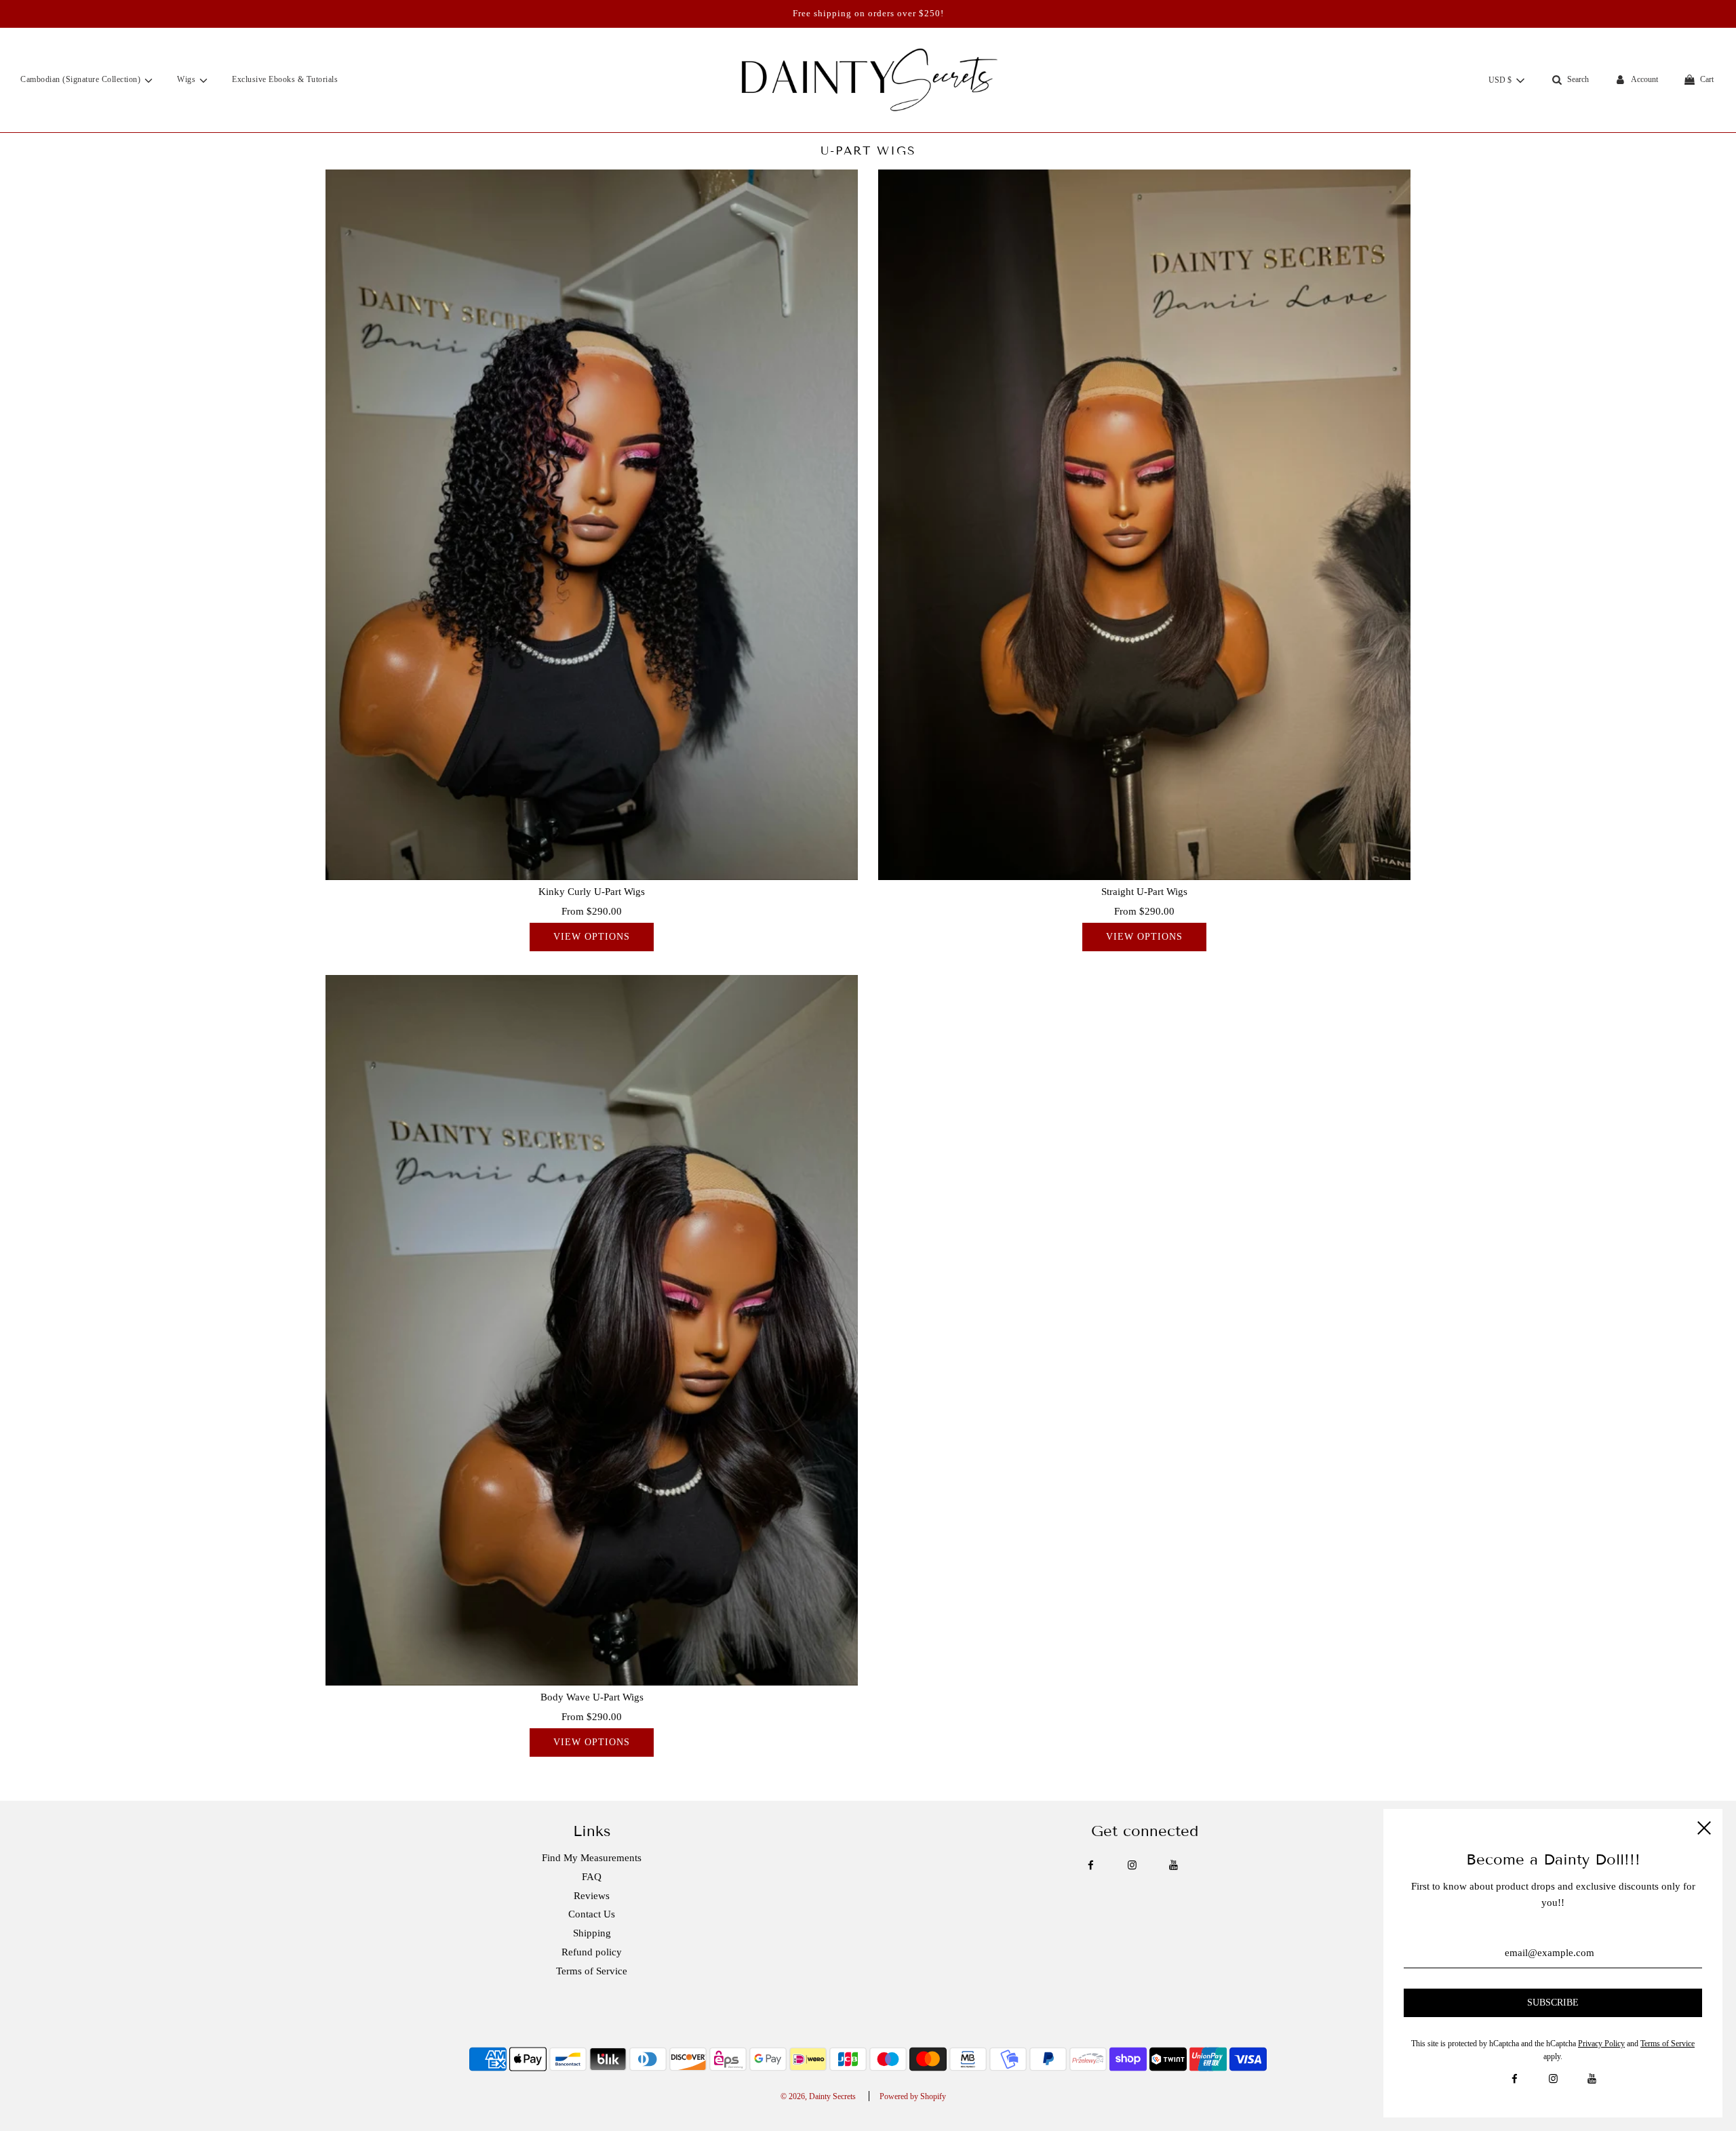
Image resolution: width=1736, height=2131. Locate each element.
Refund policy (592, 1952)
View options (592, 937)
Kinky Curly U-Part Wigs (592, 892)
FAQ (592, 1877)
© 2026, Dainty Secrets (818, 2096)
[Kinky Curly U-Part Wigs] (592, 525)
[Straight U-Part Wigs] (1144, 525)
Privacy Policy (1601, 2044)
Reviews (592, 1896)
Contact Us (592, 1914)
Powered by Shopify (913, 2096)
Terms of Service (592, 1971)
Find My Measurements (592, 1858)
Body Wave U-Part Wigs (592, 1697)
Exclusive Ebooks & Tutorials (285, 79)
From (592, 911)
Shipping (592, 1933)
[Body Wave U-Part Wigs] (592, 1330)
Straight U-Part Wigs (1144, 892)
